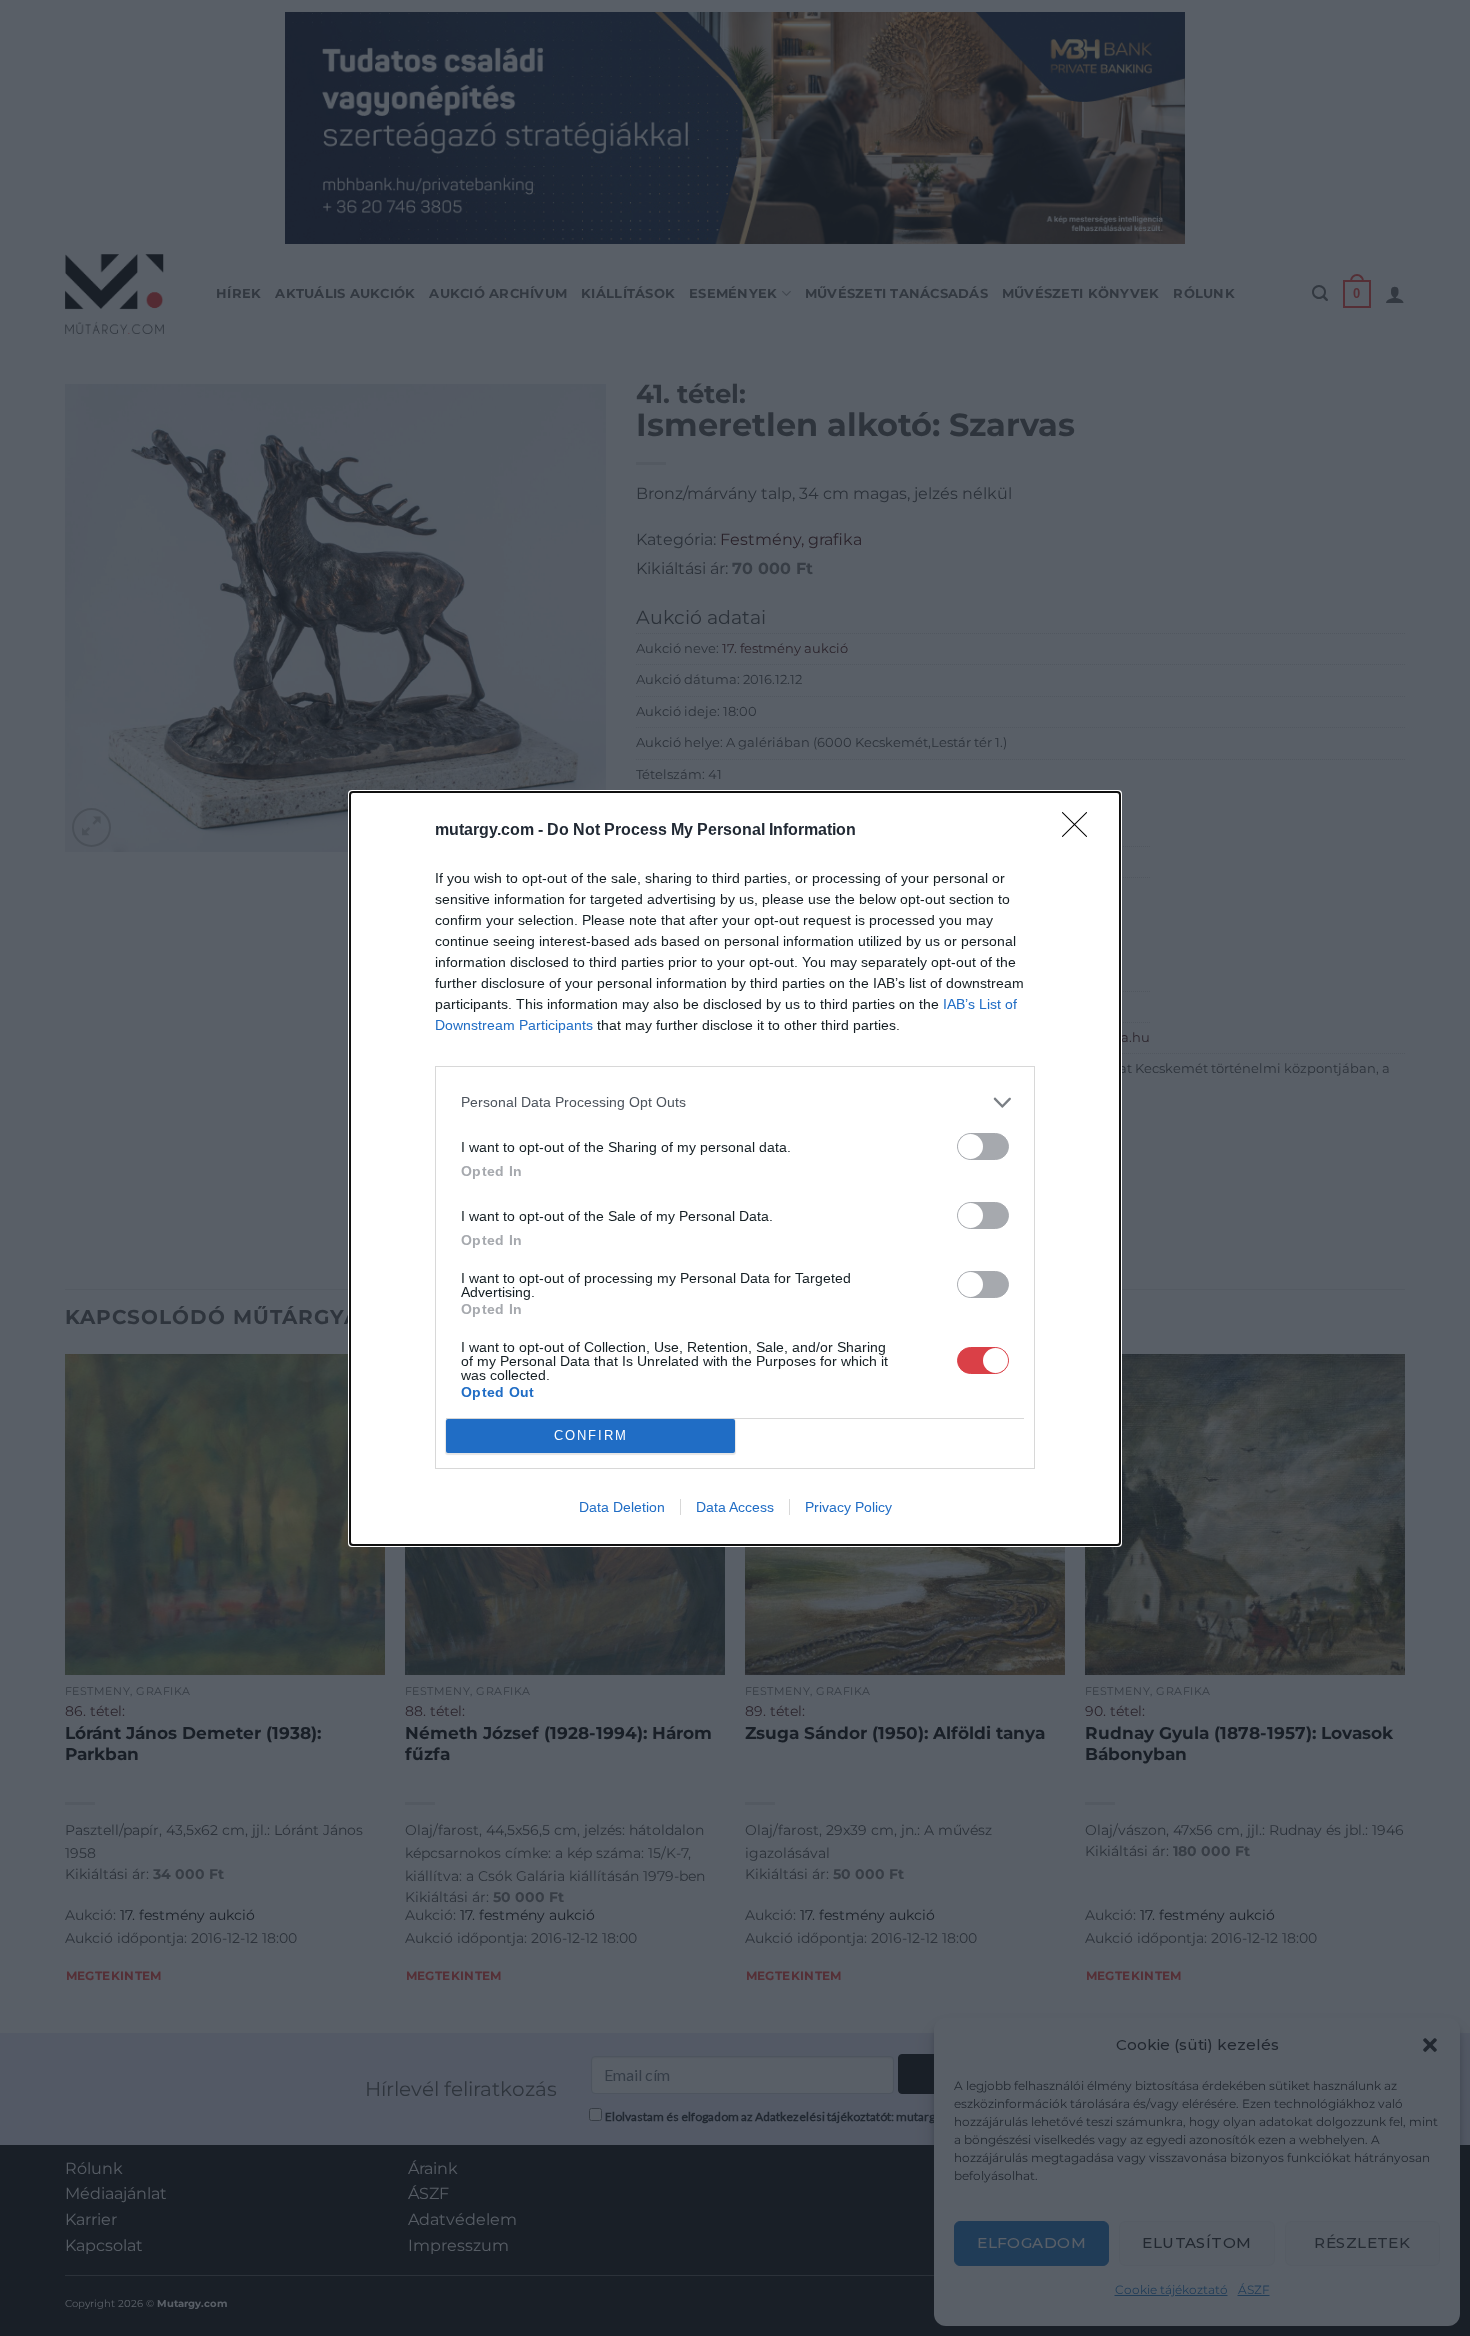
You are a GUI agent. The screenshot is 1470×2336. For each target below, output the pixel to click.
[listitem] (735, 1102)
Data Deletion (622, 1507)
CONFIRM (591, 1435)
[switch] (983, 1146)
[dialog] (735, 1168)
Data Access (735, 1507)
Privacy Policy (848, 1507)
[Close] (1081, 831)
